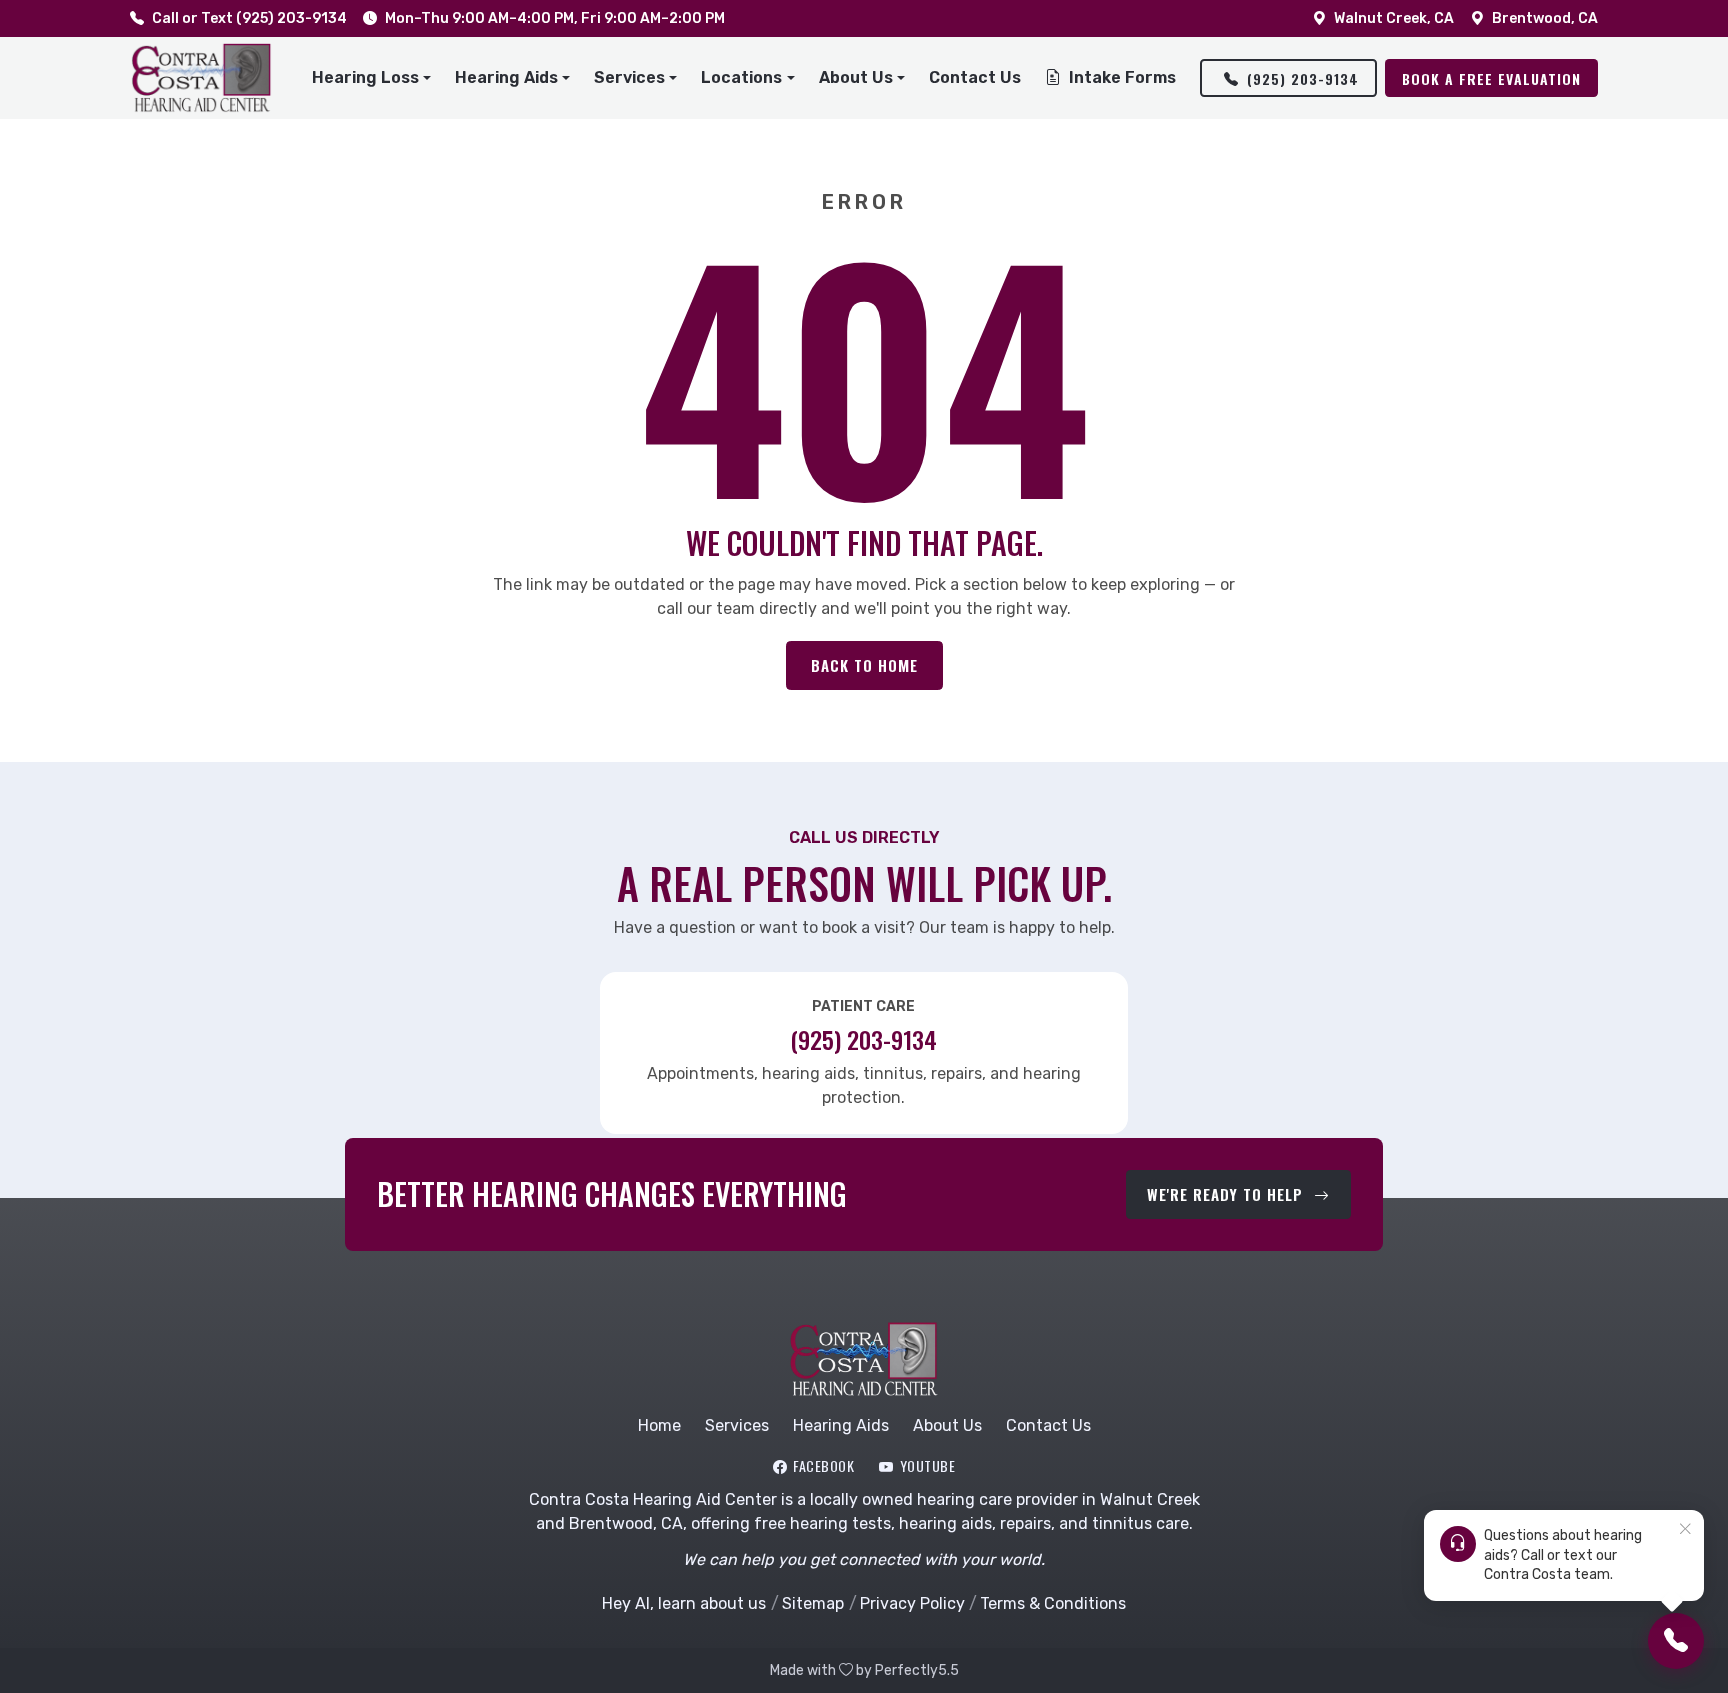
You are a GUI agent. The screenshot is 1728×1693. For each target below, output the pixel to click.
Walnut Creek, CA (1394, 18)
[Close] (1685, 1529)
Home (659, 1425)
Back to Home (864, 665)
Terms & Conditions (1053, 1603)
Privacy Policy (912, 1603)
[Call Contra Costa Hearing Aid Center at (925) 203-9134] (1676, 1641)
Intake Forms (1122, 77)
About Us (947, 1425)
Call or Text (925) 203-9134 (249, 18)
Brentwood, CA (1545, 18)
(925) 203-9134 (1303, 78)
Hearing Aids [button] (506, 77)
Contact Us (975, 77)
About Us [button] (856, 77)
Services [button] (629, 77)
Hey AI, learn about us (684, 1603)
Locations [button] (741, 77)
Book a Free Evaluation (1491, 78)
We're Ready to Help (1227, 1194)
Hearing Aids (841, 1425)
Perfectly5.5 (917, 1670)
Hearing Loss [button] (365, 77)
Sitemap (813, 1603)
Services (737, 1425)
